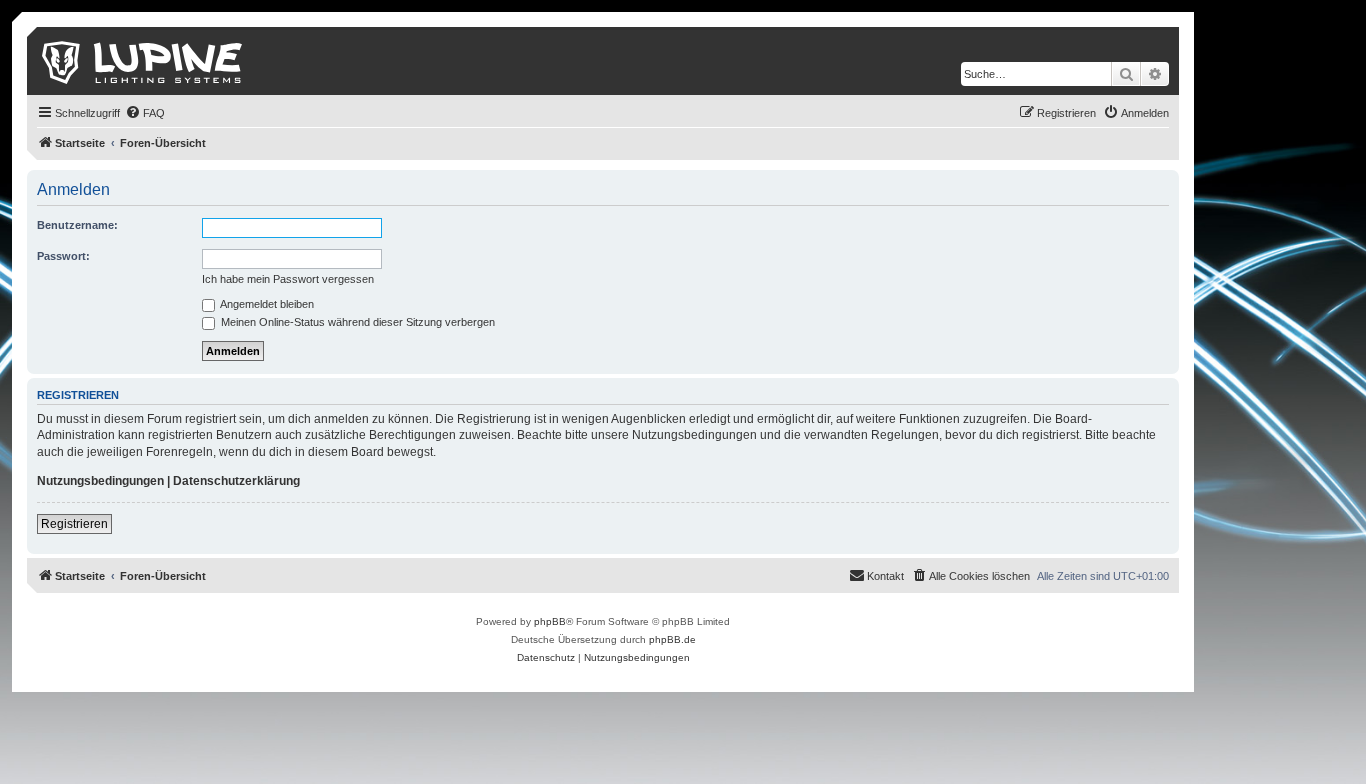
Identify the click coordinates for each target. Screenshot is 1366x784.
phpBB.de (672, 639)
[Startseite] (143, 61)
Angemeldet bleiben (266, 304)
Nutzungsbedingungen (100, 481)
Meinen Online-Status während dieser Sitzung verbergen (356, 322)
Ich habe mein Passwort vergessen (288, 279)
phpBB (550, 621)
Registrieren (74, 524)
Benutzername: (77, 225)
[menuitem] (145, 113)
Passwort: (63, 256)
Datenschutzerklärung (236, 481)
